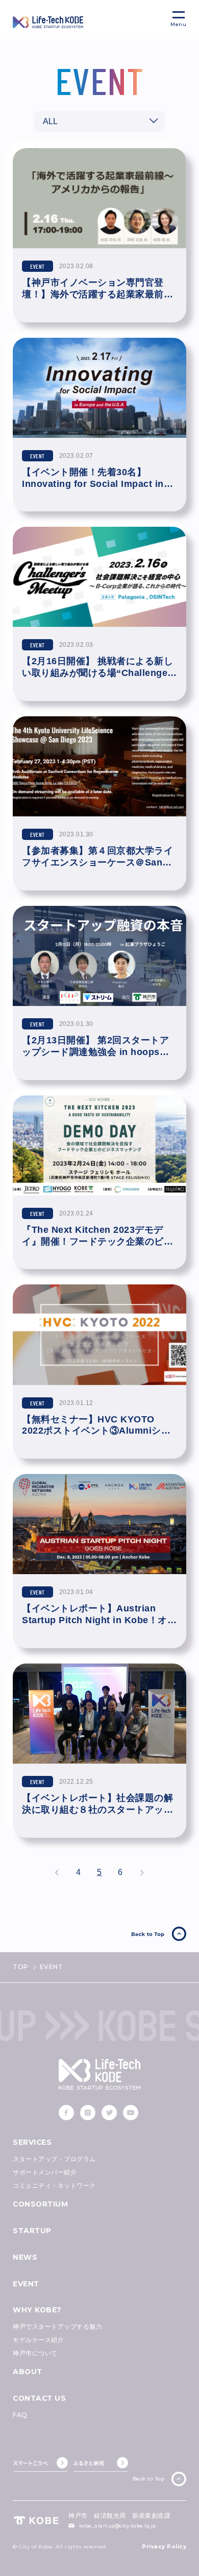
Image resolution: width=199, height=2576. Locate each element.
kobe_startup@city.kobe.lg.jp (118, 2526)
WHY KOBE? (37, 2310)
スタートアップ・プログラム (54, 2159)
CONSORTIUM (40, 2204)
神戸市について (35, 2353)
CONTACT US (39, 2398)
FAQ (20, 2415)
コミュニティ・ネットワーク (54, 2185)
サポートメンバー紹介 (45, 2172)
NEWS (25, 2257)
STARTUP (32, 2231)
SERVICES (32, 2142)
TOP (21, 1967)
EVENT (26, 2284)
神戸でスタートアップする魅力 (57, 2326)
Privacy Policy (164, 2547)
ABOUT (28, 2372)
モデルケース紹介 (38, 2340)
